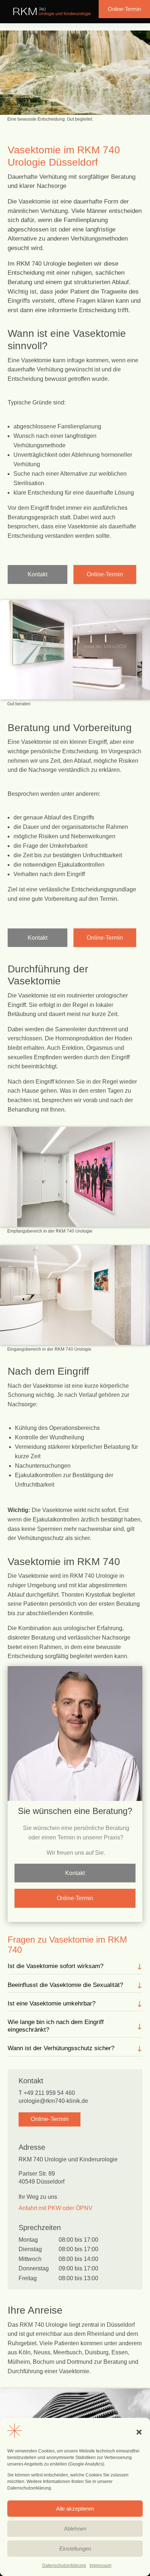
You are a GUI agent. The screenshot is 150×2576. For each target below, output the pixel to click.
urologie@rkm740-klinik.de (53, 2101)
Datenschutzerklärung (64, 2565)
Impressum (100, 2565)
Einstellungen (75, 2549)
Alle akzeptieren (75, 2509)
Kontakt (37, 574)
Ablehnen (75, 2529)
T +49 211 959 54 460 (47, 2093)
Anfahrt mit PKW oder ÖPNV (56, 2208)
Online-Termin (124, 9)
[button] (139, 2432)
